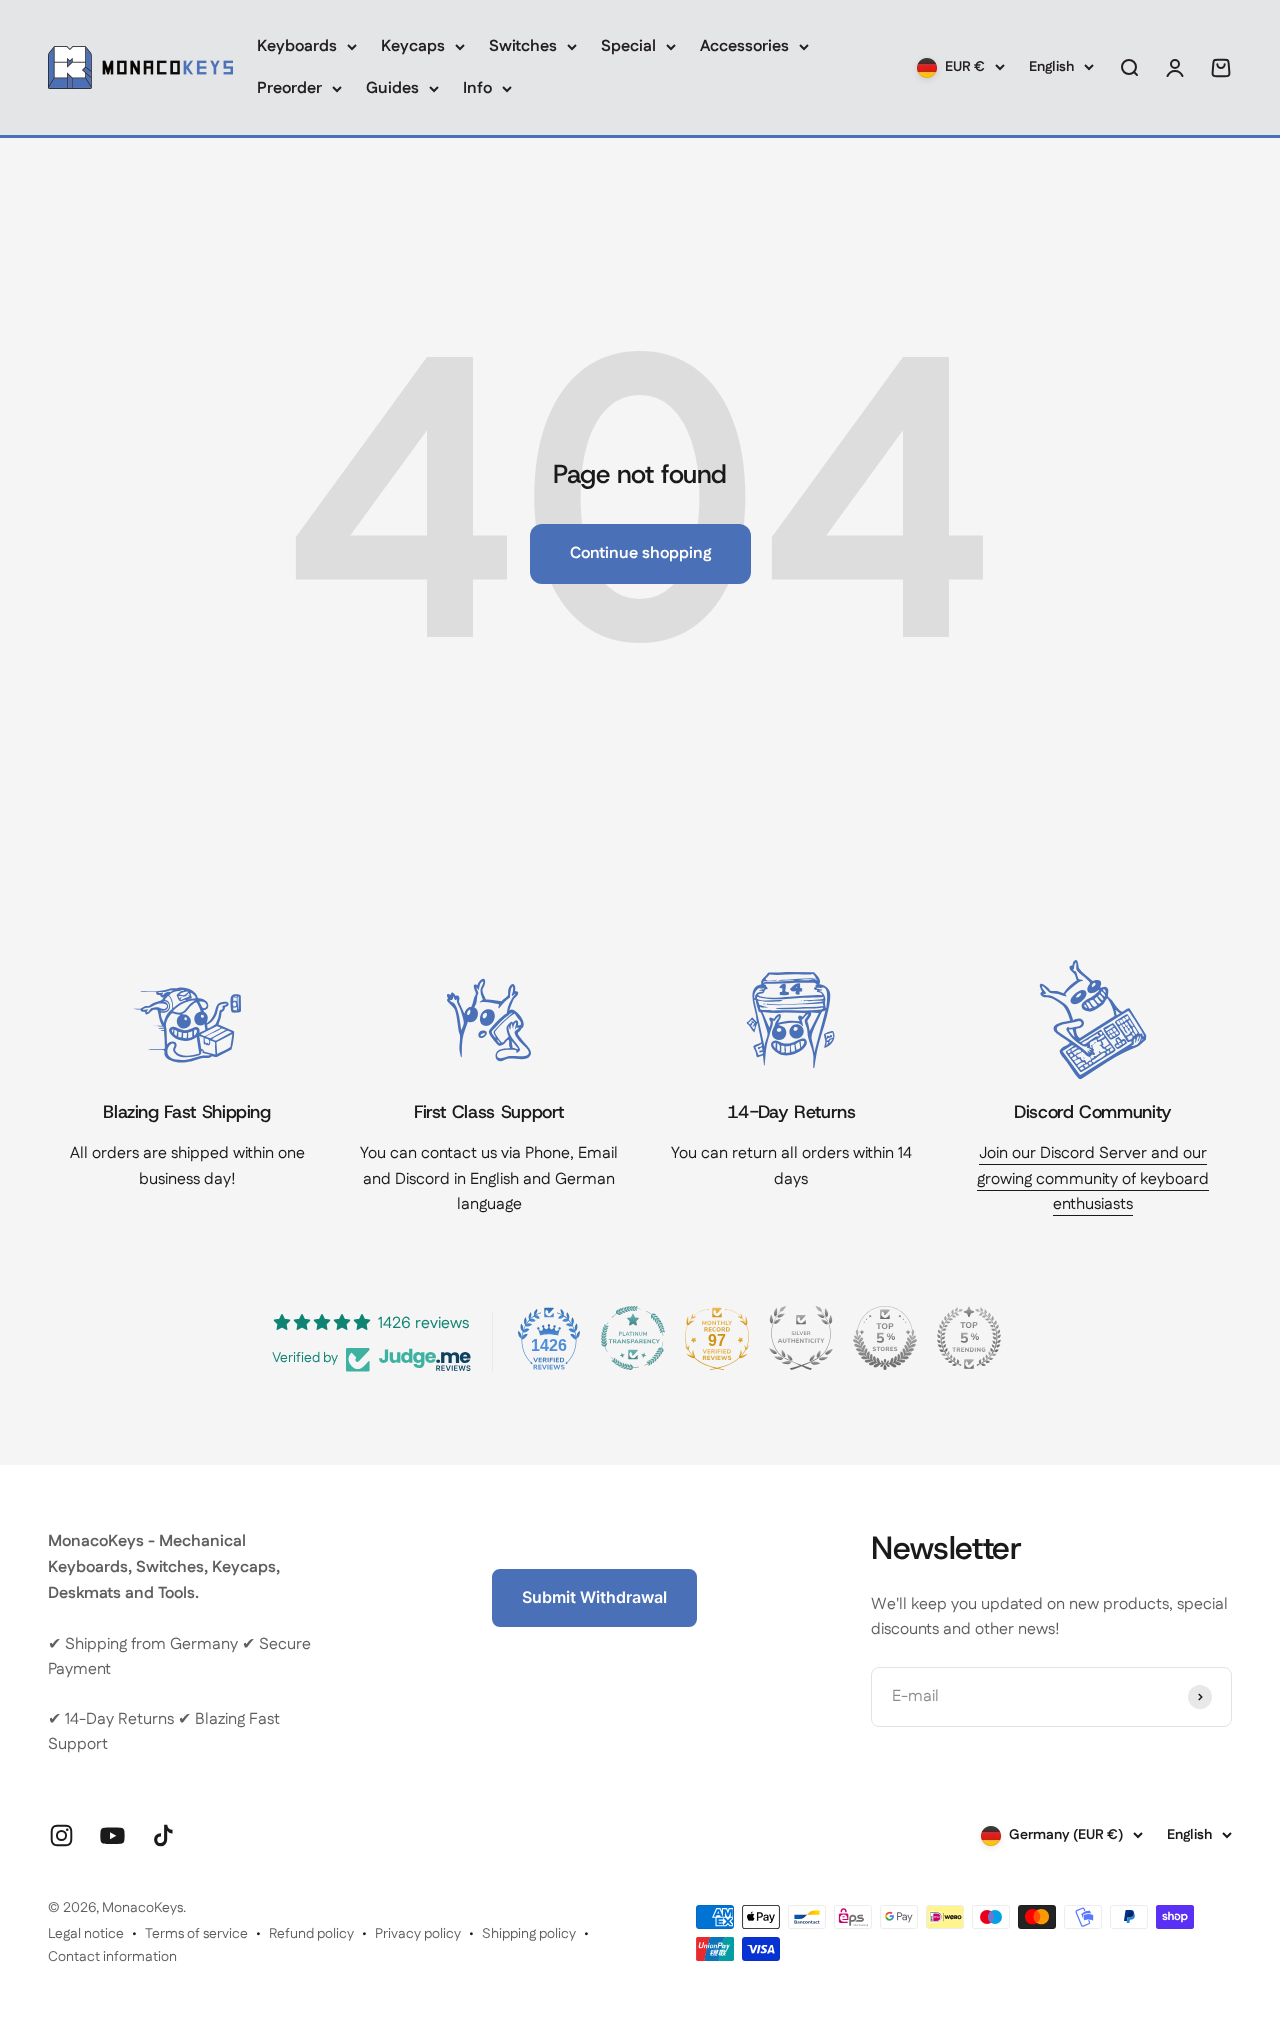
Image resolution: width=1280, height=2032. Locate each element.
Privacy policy (418, 1934)
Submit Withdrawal (594, 1597)
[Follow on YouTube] (112, 1835)
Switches (523, 46)
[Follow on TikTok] (163, 1835)
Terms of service (196, 1934)
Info (477, 88)
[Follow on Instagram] (61, 1835)
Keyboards (297, 46)
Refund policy (311, 1934)
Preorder (289, 88)
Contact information (112, 1957)
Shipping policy (529, 1934)
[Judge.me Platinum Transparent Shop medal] (633, 1338)
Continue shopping (640, 553)
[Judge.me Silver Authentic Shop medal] (801, 1338)
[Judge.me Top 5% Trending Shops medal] (969, 1338)
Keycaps (413, 46)
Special (628, 46)
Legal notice (86, 1934)
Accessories (744, 46)
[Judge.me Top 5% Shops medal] (885, 1338)
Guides (392, 88)
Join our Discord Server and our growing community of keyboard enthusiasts (1093, 1179)
